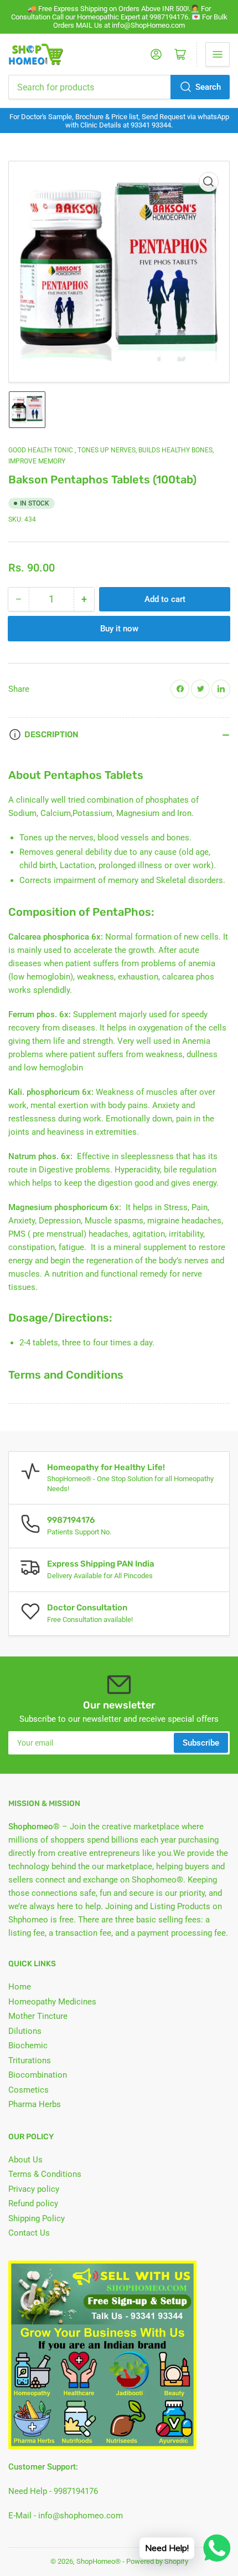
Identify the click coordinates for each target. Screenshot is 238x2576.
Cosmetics (29, 2090)
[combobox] (119, 87)
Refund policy (33, 2203)
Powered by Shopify (157, 2561)
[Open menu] (218, 54)
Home (20, 1987)
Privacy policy (34, 2189)
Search (208, 87)
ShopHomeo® (99, 2561)
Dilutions (25, 2031)
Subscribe (201, 1743)
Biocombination (38, 2075)
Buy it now (119, 629)
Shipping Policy (37, 2218)
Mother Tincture (38, 2016)
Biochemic (28, 2046)
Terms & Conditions (45, 2174)
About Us (25, 2160)
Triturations (30, 2060)
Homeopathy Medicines (52, 2002)
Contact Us (29, 2233)
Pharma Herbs (35, 2104)
